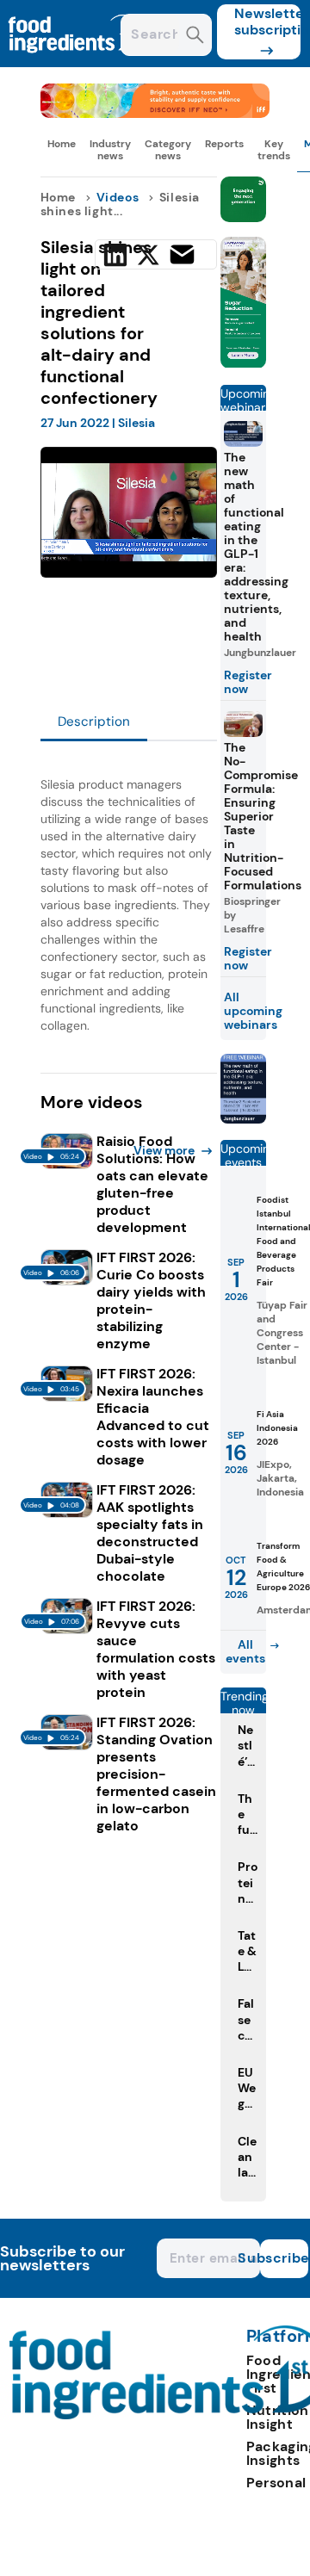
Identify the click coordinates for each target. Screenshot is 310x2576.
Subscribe (284, 2258)
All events (245, 1651)
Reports (224, 144)
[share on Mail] (182, 254)
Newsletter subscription (267, 22)
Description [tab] (94, 721)
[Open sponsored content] (155, 113)
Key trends (274, 150)
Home (62, 144)
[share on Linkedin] (115, 255)
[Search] (195, 37)
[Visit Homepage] (76, 62)
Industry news (110, 150)
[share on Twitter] (148, 255)
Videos (118, 197)
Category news (168, 150)
